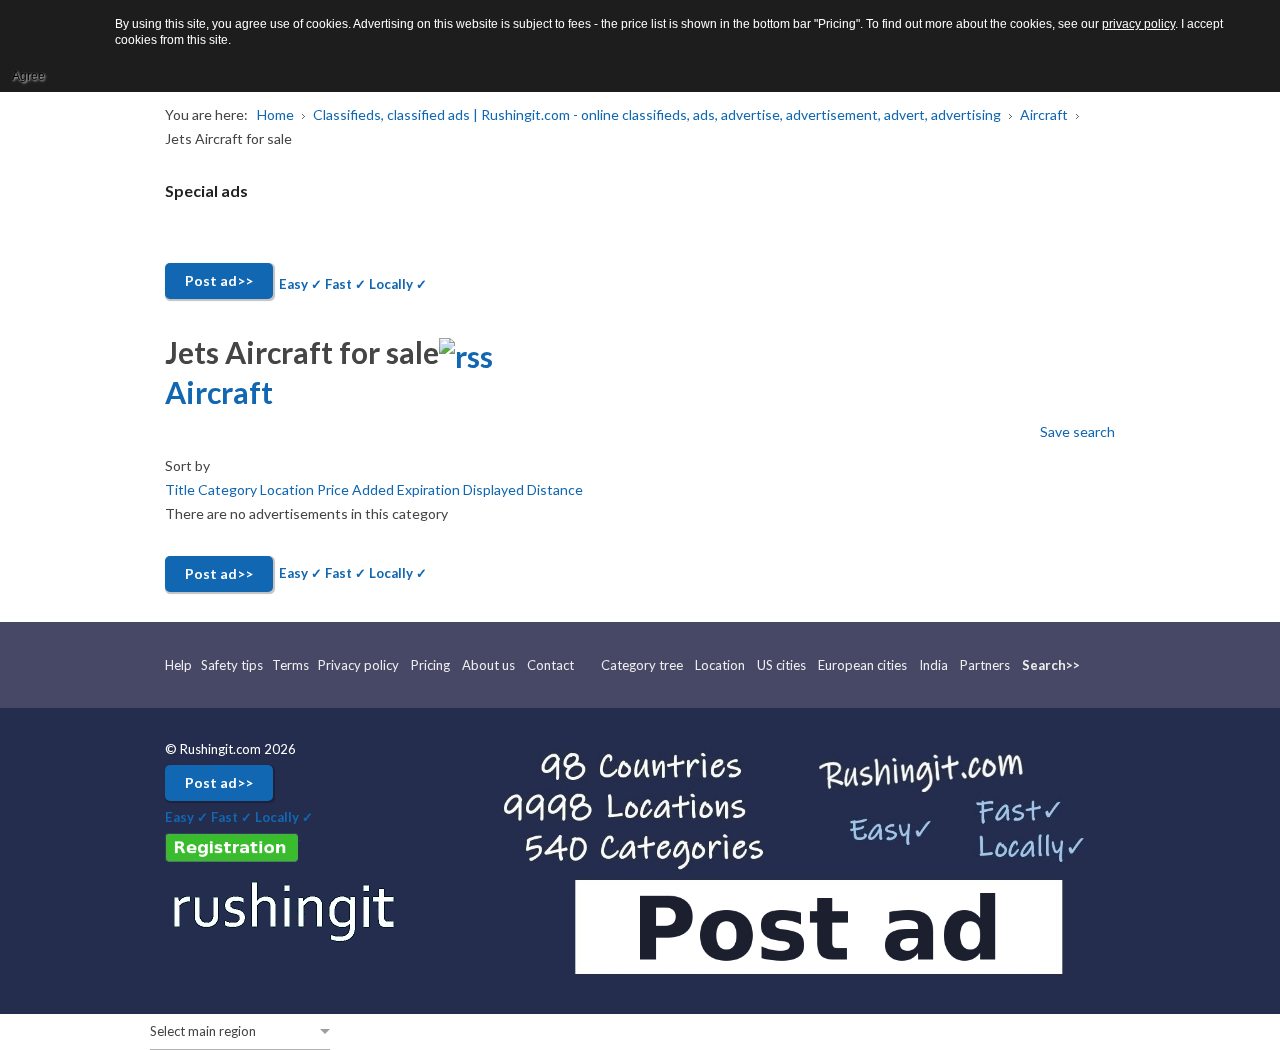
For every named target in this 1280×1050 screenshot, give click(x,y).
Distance (555, 489)
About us (488, 665)
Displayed (495, 489)
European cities (862, 665)
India (933, 665)
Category (229, 489)
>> (1073, 665)
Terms (290, 665)
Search (1044, 665)
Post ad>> (219, 280)
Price (334, 489)
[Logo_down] (286, 910)
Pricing (430, 665)
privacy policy (1138, 24)
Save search (1077, 431)
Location (288, 489)
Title (181, 489)
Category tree (642, 665)
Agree (28, 76)
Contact (550, 665)
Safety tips (232, 665)
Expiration (430, 489)
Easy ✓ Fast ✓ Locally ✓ (353, 284)
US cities (781, 665)
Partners (985, 665)
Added (374, 489)
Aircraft (219, 392)
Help (180, 665)
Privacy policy (358, 665)
